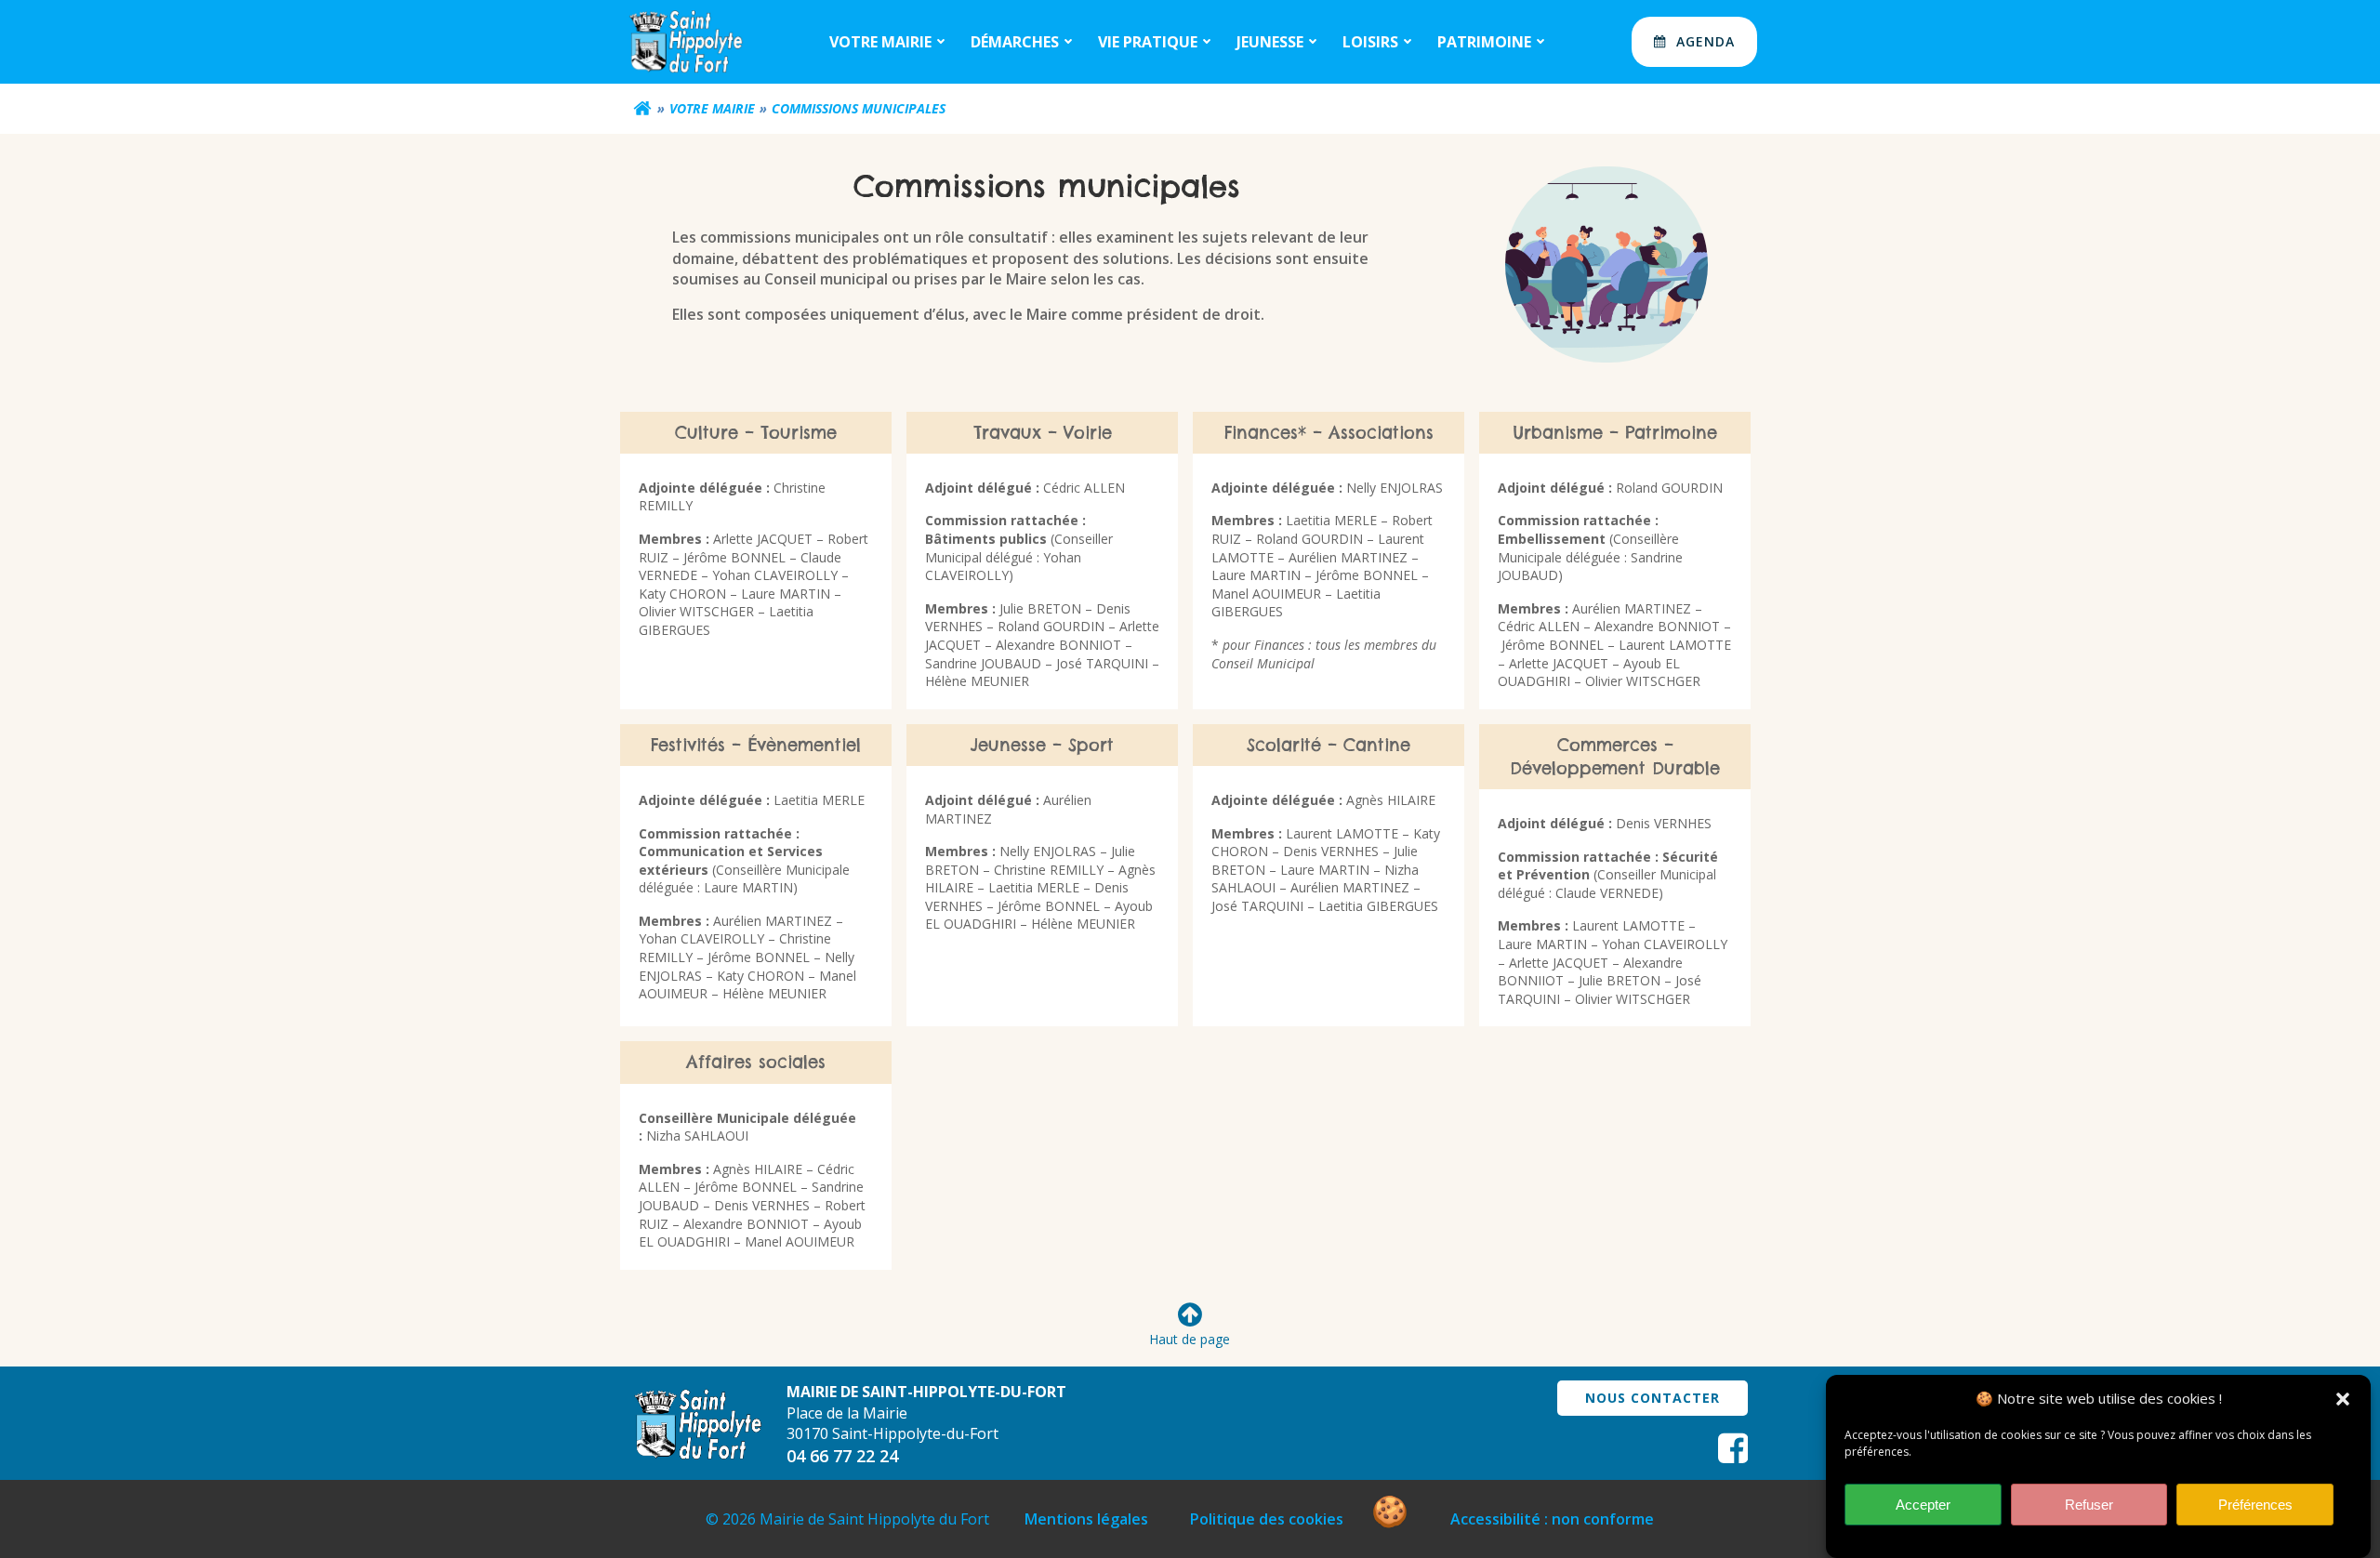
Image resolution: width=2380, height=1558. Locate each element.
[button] (2343, 1399)
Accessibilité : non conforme (1552, 1519)
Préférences (2255, 1505)
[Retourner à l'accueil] (642, 109)
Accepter (1923, 1505)
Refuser (2089, 1505)
